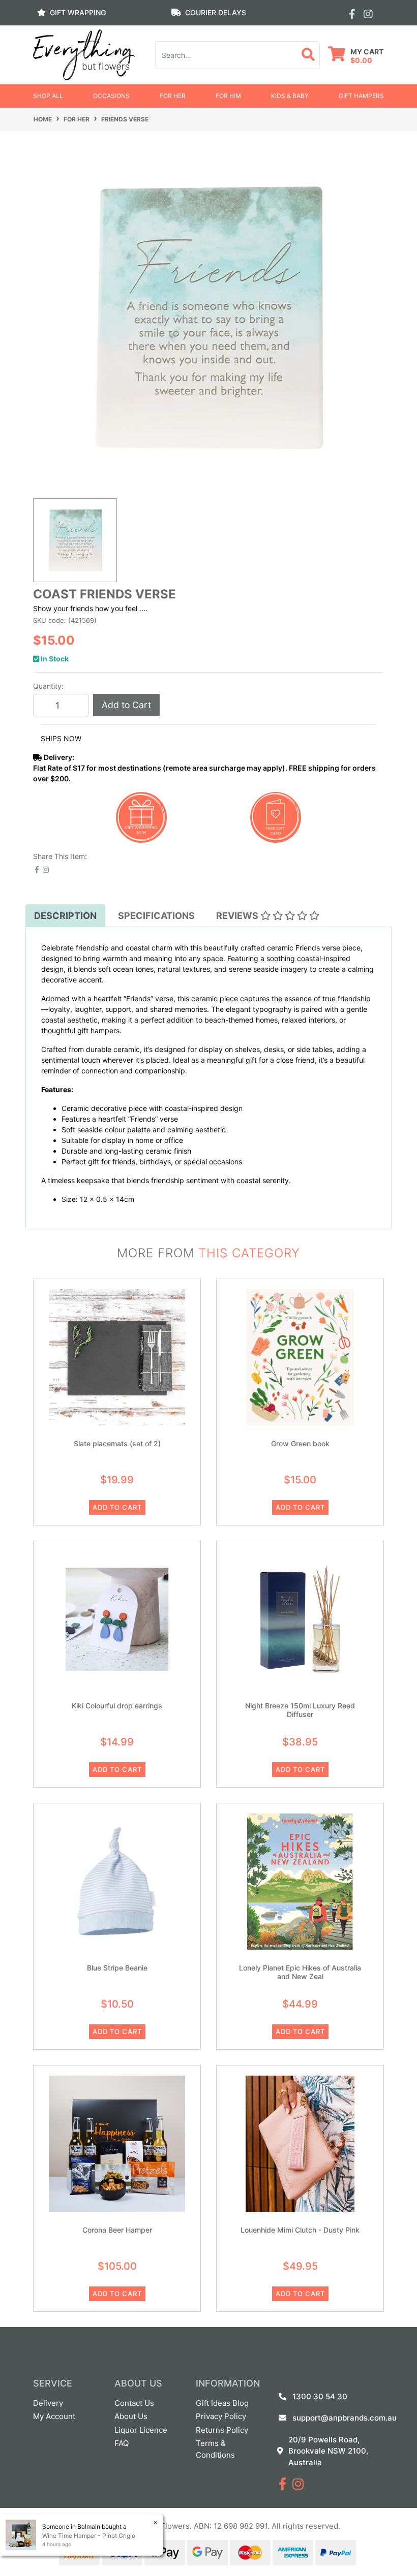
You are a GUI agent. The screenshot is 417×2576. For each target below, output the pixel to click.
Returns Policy (222, 2430)
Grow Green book (300, 1443)
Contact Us (134, 2403)
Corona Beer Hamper (117, 2230)
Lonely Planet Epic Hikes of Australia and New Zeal (300, 1972)
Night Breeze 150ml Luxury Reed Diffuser (300, 1710)
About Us (131, 2416)
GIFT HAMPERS (361, 96)
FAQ (122, 2443)
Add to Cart (126, 705)
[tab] (65, 916)
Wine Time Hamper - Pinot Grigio (89, 2536)
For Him (228, 96)
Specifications (156, 916)
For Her (173, 96)
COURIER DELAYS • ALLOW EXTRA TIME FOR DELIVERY (209, 33)
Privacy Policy (221, 2416)
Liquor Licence (141, 2430)
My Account (54, 2416)
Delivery (48, 2403)
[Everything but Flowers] (84, 54)
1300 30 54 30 (320, 2396)
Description (65, 916)
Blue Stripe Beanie (117, 1968)
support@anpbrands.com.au (345, 2418)
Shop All (48, 96)
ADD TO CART (117, 1507)
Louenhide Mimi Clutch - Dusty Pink (300, 2230)
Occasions (111, 96)
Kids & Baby (290, 96)
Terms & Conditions (215, 2449)
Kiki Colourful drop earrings (117, 1706)
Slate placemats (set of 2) (117, 1443)
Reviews (238, 916)
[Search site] (308, 55)
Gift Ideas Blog (222, 2403)
